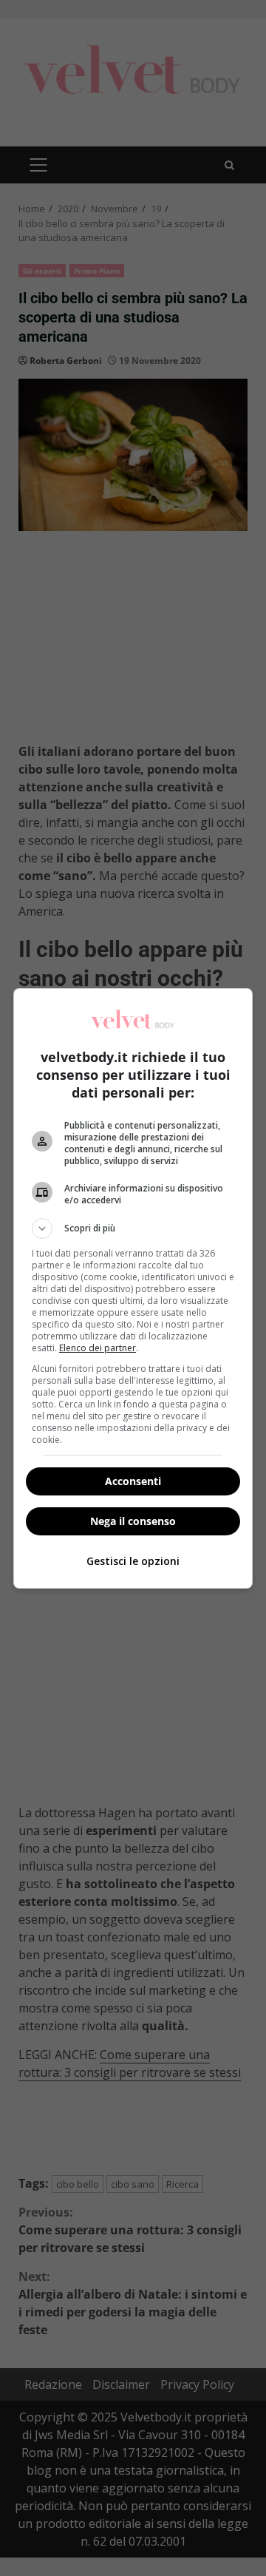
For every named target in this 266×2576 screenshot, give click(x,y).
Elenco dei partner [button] (98, 1348)
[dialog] (133, 1288)
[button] (133, 1228)
